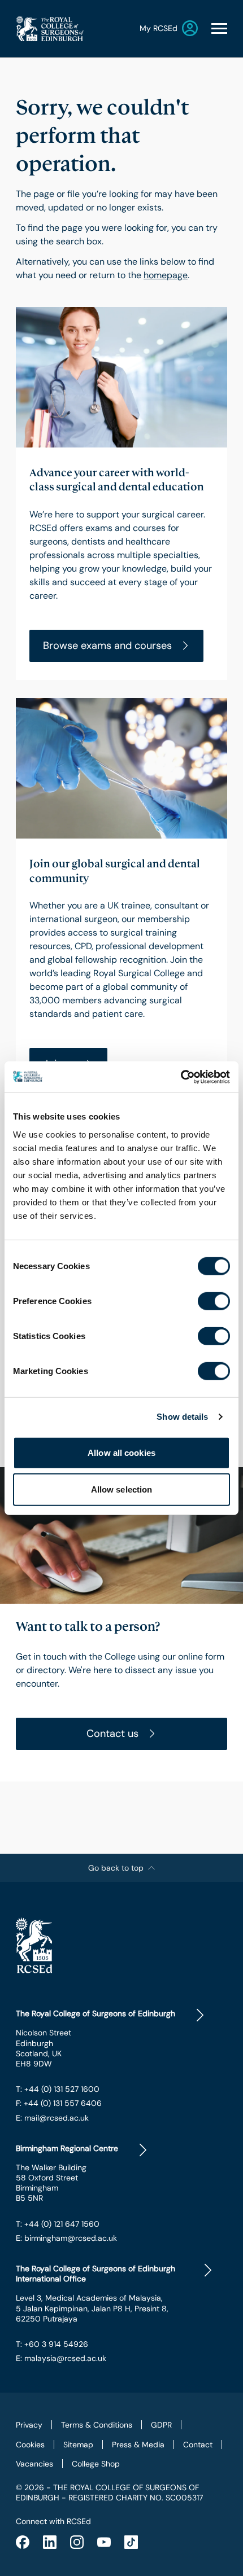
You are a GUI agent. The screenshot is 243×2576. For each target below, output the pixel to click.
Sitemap (78, 2445)
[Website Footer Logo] (121, 1945)
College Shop (96, 2464)
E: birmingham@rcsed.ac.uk (66, 2238)
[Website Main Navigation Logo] (50, 28)
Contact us (112, 1734)
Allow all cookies (121, 1452)
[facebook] (23, 2542)
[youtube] (104, 2542)
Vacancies (34, 2464)
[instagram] (77, 2542)
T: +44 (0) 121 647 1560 (58, 2224)
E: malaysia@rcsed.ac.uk (61, 2358)
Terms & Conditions (97, 2425)
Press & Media (138, 2445)
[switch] (214, 1301)
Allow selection (122, 1489)
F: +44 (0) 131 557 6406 (59, 2103)
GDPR (161, 2425)
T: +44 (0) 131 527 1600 (58, 2089)
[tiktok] (131, 2542)
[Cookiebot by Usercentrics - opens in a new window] (181, 1077)
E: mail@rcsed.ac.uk (52, 2118)
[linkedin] (50, 2542)
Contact (198, 2445)
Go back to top (116, 1868)
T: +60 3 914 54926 (52, 2344)
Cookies (30, 2445)
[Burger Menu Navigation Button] (219, 28)
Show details (182, 1417)
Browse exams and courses (107, 646)
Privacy (29, 2425)
